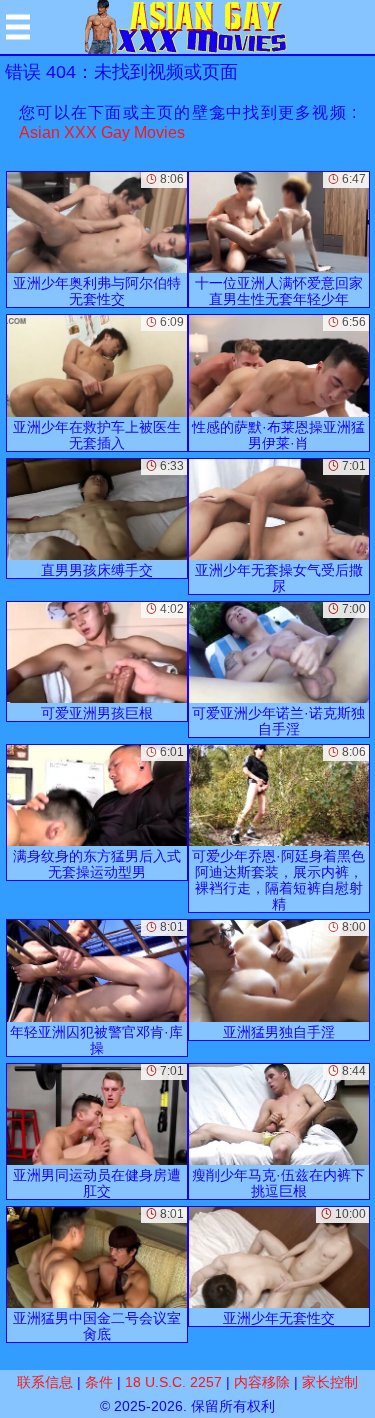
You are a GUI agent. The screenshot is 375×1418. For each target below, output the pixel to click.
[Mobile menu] (18, 27)
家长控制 (330, 1382)
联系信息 (45, 1382)
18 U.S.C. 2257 (173, 1382)
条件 (99, 1382)
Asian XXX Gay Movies (102, 132)
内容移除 (262, 1382)
